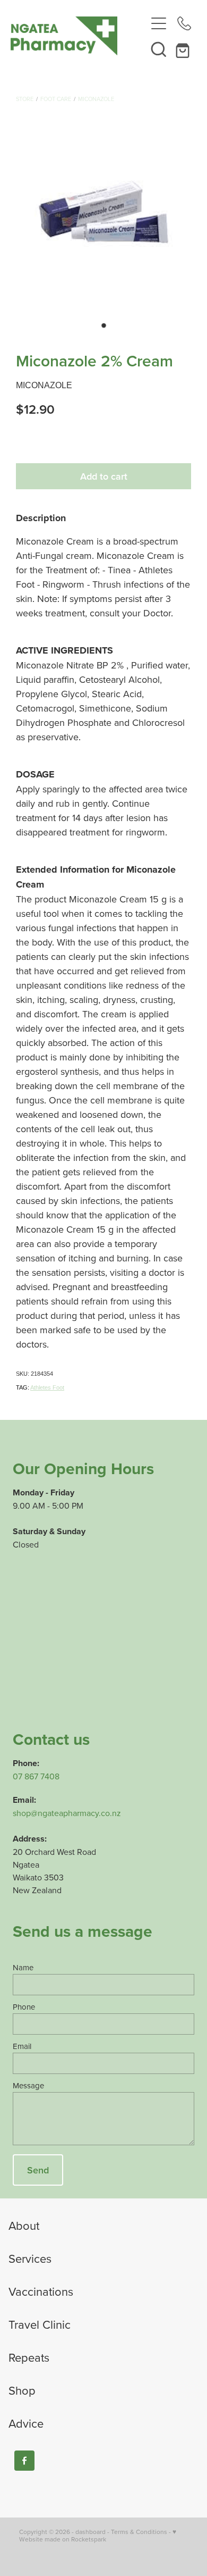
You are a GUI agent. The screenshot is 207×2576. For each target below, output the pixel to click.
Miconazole (96, 99)
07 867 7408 (36, 1776)
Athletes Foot (47, 1387)
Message (28, 2085)
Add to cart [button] (104, 476)
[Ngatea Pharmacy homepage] (78, 36)
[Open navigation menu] (159, 23)
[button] (159, 49)
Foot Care (56, 99)
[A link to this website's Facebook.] (24, 2461)
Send (38, 2170)
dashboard (90, 2532)
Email (22, 2046)
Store (25, 99)
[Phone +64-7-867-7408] (184, 23)
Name (23, 1967)
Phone (24, 2007)
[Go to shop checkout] (184, 49)
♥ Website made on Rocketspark (98, 2535)
